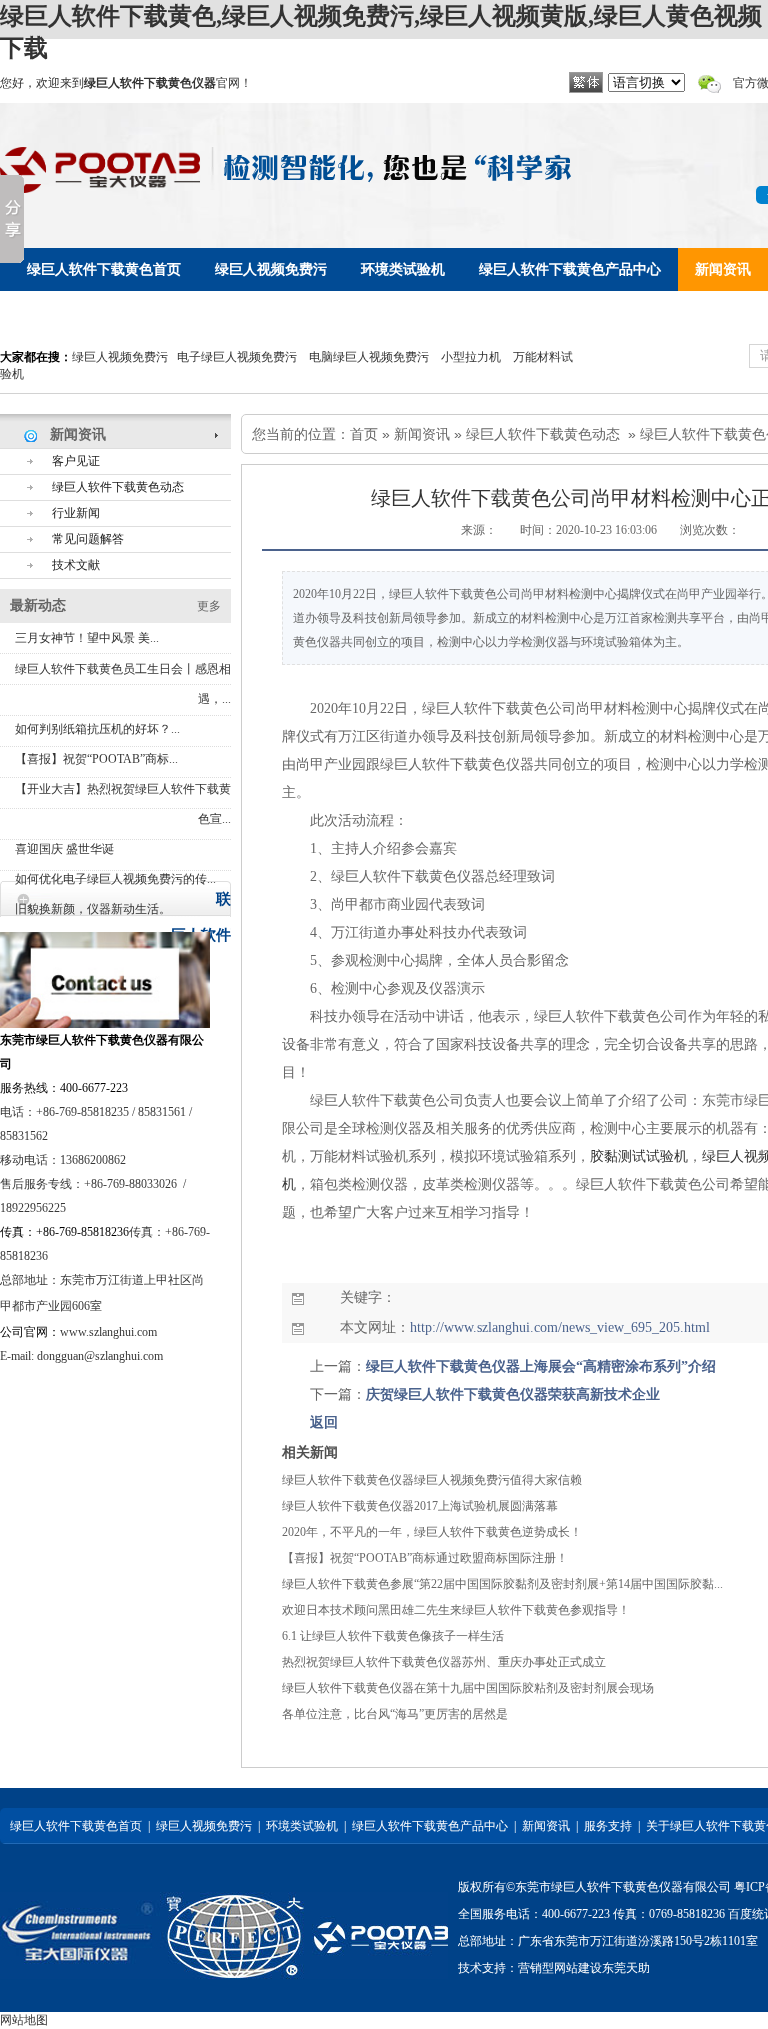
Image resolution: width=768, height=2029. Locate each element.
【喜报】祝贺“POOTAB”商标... (96, 759)
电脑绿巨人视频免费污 (369, 357)
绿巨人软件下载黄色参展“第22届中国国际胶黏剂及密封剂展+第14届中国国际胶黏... (502, 1584)
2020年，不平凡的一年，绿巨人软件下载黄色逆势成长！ (432, 1532)
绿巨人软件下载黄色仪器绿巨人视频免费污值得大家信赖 (432, 1480)
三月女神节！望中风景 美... (87, 638)
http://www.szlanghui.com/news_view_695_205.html (560, 1327)
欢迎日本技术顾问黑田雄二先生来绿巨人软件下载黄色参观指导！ (456, 1610)
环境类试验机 (302, 1826)
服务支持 (608, 1826)
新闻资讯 (422, 434)
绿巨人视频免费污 (120, 357)
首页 (364, 434)
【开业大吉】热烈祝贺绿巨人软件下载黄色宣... (123, 804)
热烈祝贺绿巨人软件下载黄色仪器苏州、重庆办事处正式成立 (444, 1662)
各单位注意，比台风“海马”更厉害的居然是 (395, 1714)
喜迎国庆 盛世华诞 (64, 849)
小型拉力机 (471, 357)
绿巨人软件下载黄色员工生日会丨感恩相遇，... (123, 684)
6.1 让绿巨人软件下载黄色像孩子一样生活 (393, 1636)
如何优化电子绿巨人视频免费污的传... (115, 879)
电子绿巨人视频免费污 (237, 357)
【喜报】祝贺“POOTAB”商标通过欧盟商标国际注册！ (425, 1558)
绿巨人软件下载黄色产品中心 (430, 1826)
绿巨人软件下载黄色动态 (543, 434)
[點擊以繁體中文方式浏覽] (586, 89)
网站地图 (24, 2020)
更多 (209, 606)
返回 (324, 1422)
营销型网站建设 (560, 1968)
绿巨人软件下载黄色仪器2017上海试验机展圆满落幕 (420, 1506)
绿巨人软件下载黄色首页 (76, 1826)
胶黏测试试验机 (639, 1156)
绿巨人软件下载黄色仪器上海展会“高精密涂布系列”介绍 (541, 1366)
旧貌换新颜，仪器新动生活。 (93, 909)
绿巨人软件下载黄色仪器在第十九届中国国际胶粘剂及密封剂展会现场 (468, 1688)
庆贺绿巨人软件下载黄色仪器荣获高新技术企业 (513, 1394)
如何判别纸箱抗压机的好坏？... (97, 729)
